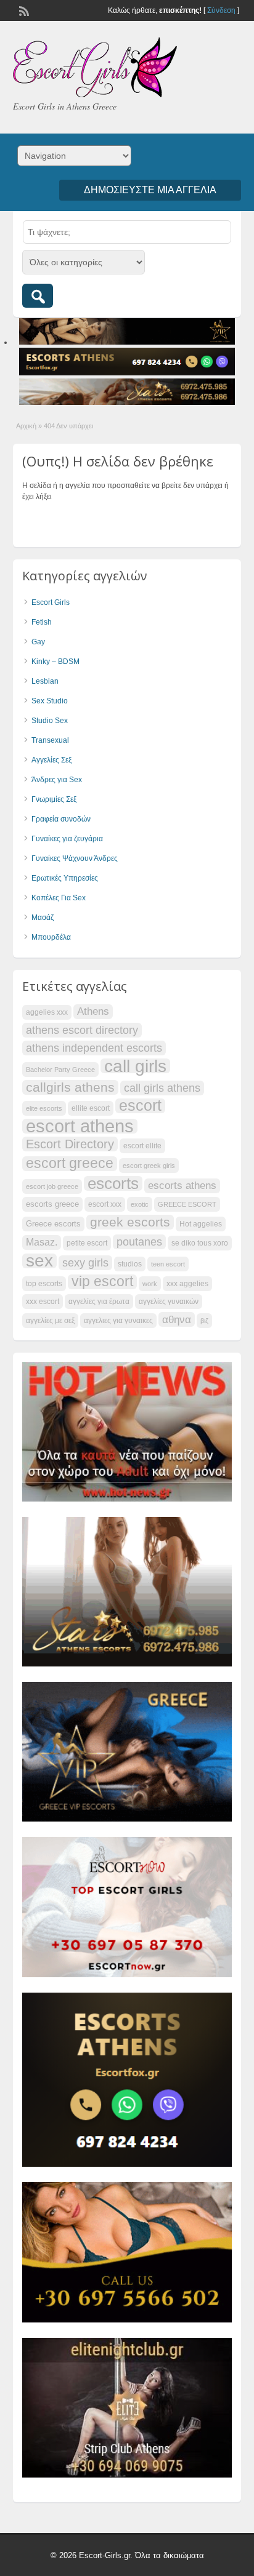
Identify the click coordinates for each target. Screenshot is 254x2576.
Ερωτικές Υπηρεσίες (65, 878)
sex (39, 1261)
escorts (113, 1183)
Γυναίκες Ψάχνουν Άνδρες (75, 858)
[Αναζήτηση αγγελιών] (38, 296)
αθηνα (177, 1319)
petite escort (87, 1243)
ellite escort (91, 1108)
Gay (38, 642)
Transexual (50, 740)
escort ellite (142, 1146)
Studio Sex (50, 721)
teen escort (168, 1264)
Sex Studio (50, 701)
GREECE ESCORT (187, 1204)
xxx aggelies (187, 1284)
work (150, 1284)
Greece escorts (53, 1224)
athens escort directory (82, 1030)
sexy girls (85, 1262)
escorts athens (182, 1186)
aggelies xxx (47, 1012)
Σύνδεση (221, 10)
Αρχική (26, 426)
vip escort (102, 1282)
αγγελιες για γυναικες (118, 1321)
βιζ (204, 1321)
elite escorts (44, 1108)
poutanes (139, 1242)
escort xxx (105, 1204)
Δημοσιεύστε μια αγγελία (150, 190)
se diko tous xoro (200, 1243)
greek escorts (130, 1222)
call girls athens (162, 1088)
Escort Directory (70, 1144)
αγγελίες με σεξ (50, 1321)
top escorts (44, 1284)
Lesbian (45, 681)
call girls (135, 1066)
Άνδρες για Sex (57, 780)
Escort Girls (51, 602)
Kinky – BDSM (55, 662)
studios (130, 1264)
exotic (140, 1204)
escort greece (70, 1164)
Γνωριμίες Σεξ (54, 799)
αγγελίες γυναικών (169, 1302)
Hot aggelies (201, 1224)
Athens (93, 1011)
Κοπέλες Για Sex (59, 898)
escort (140, 1106)
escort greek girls (149, 1166)
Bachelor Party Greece (60, 1070)
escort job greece (52, 1186)
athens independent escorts (94, 1048)
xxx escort (43, 1302)
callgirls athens (70, 1087)
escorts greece (52, 1204)
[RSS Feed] (23, 10)
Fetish (42, 622)
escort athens (80, 1126)
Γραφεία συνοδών (61, 819)
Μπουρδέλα (51, 937)
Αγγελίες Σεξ (51, 760)
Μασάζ (43, 918)
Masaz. (42, 1242)
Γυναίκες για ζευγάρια (67, 839)
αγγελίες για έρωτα (99, 1302)
